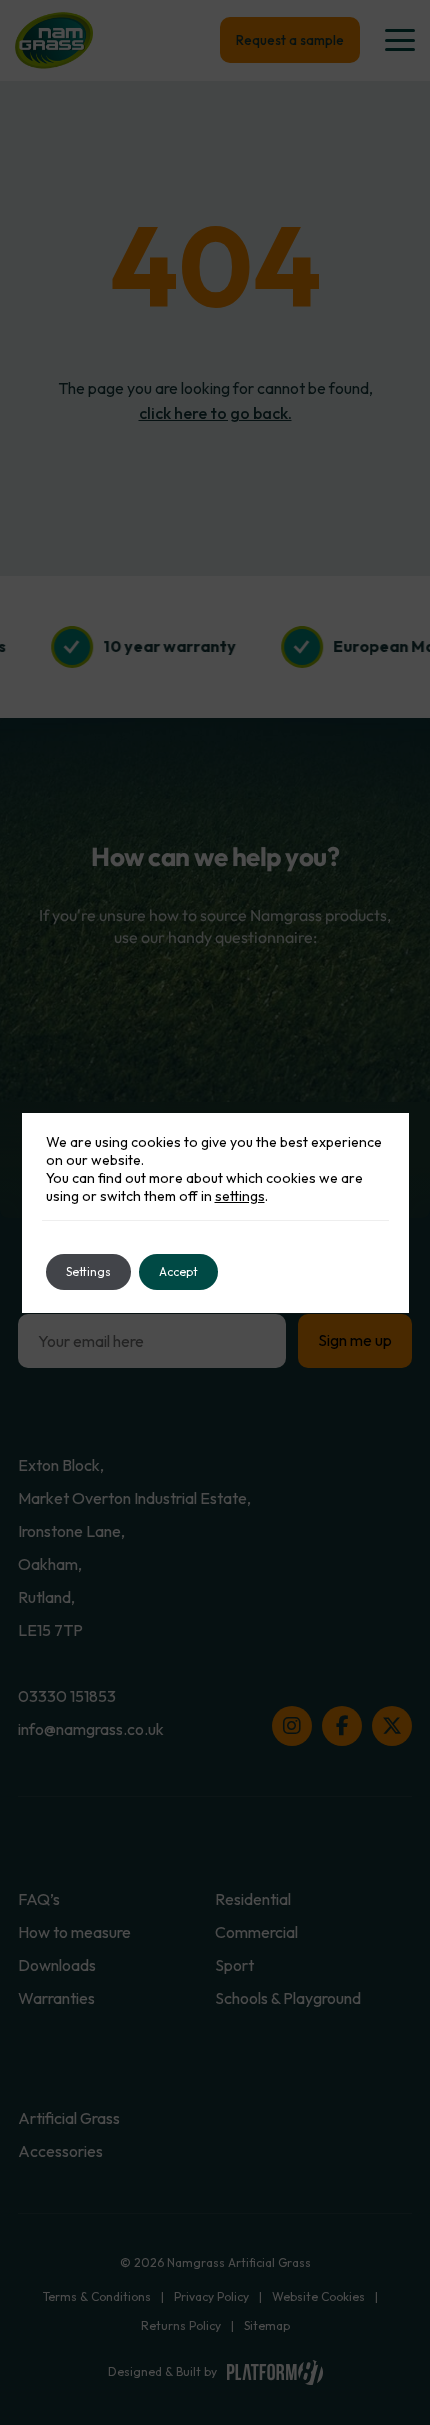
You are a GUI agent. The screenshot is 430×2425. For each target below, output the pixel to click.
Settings (88, 1271)
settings (240, 1196)
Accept (178, 1271)
